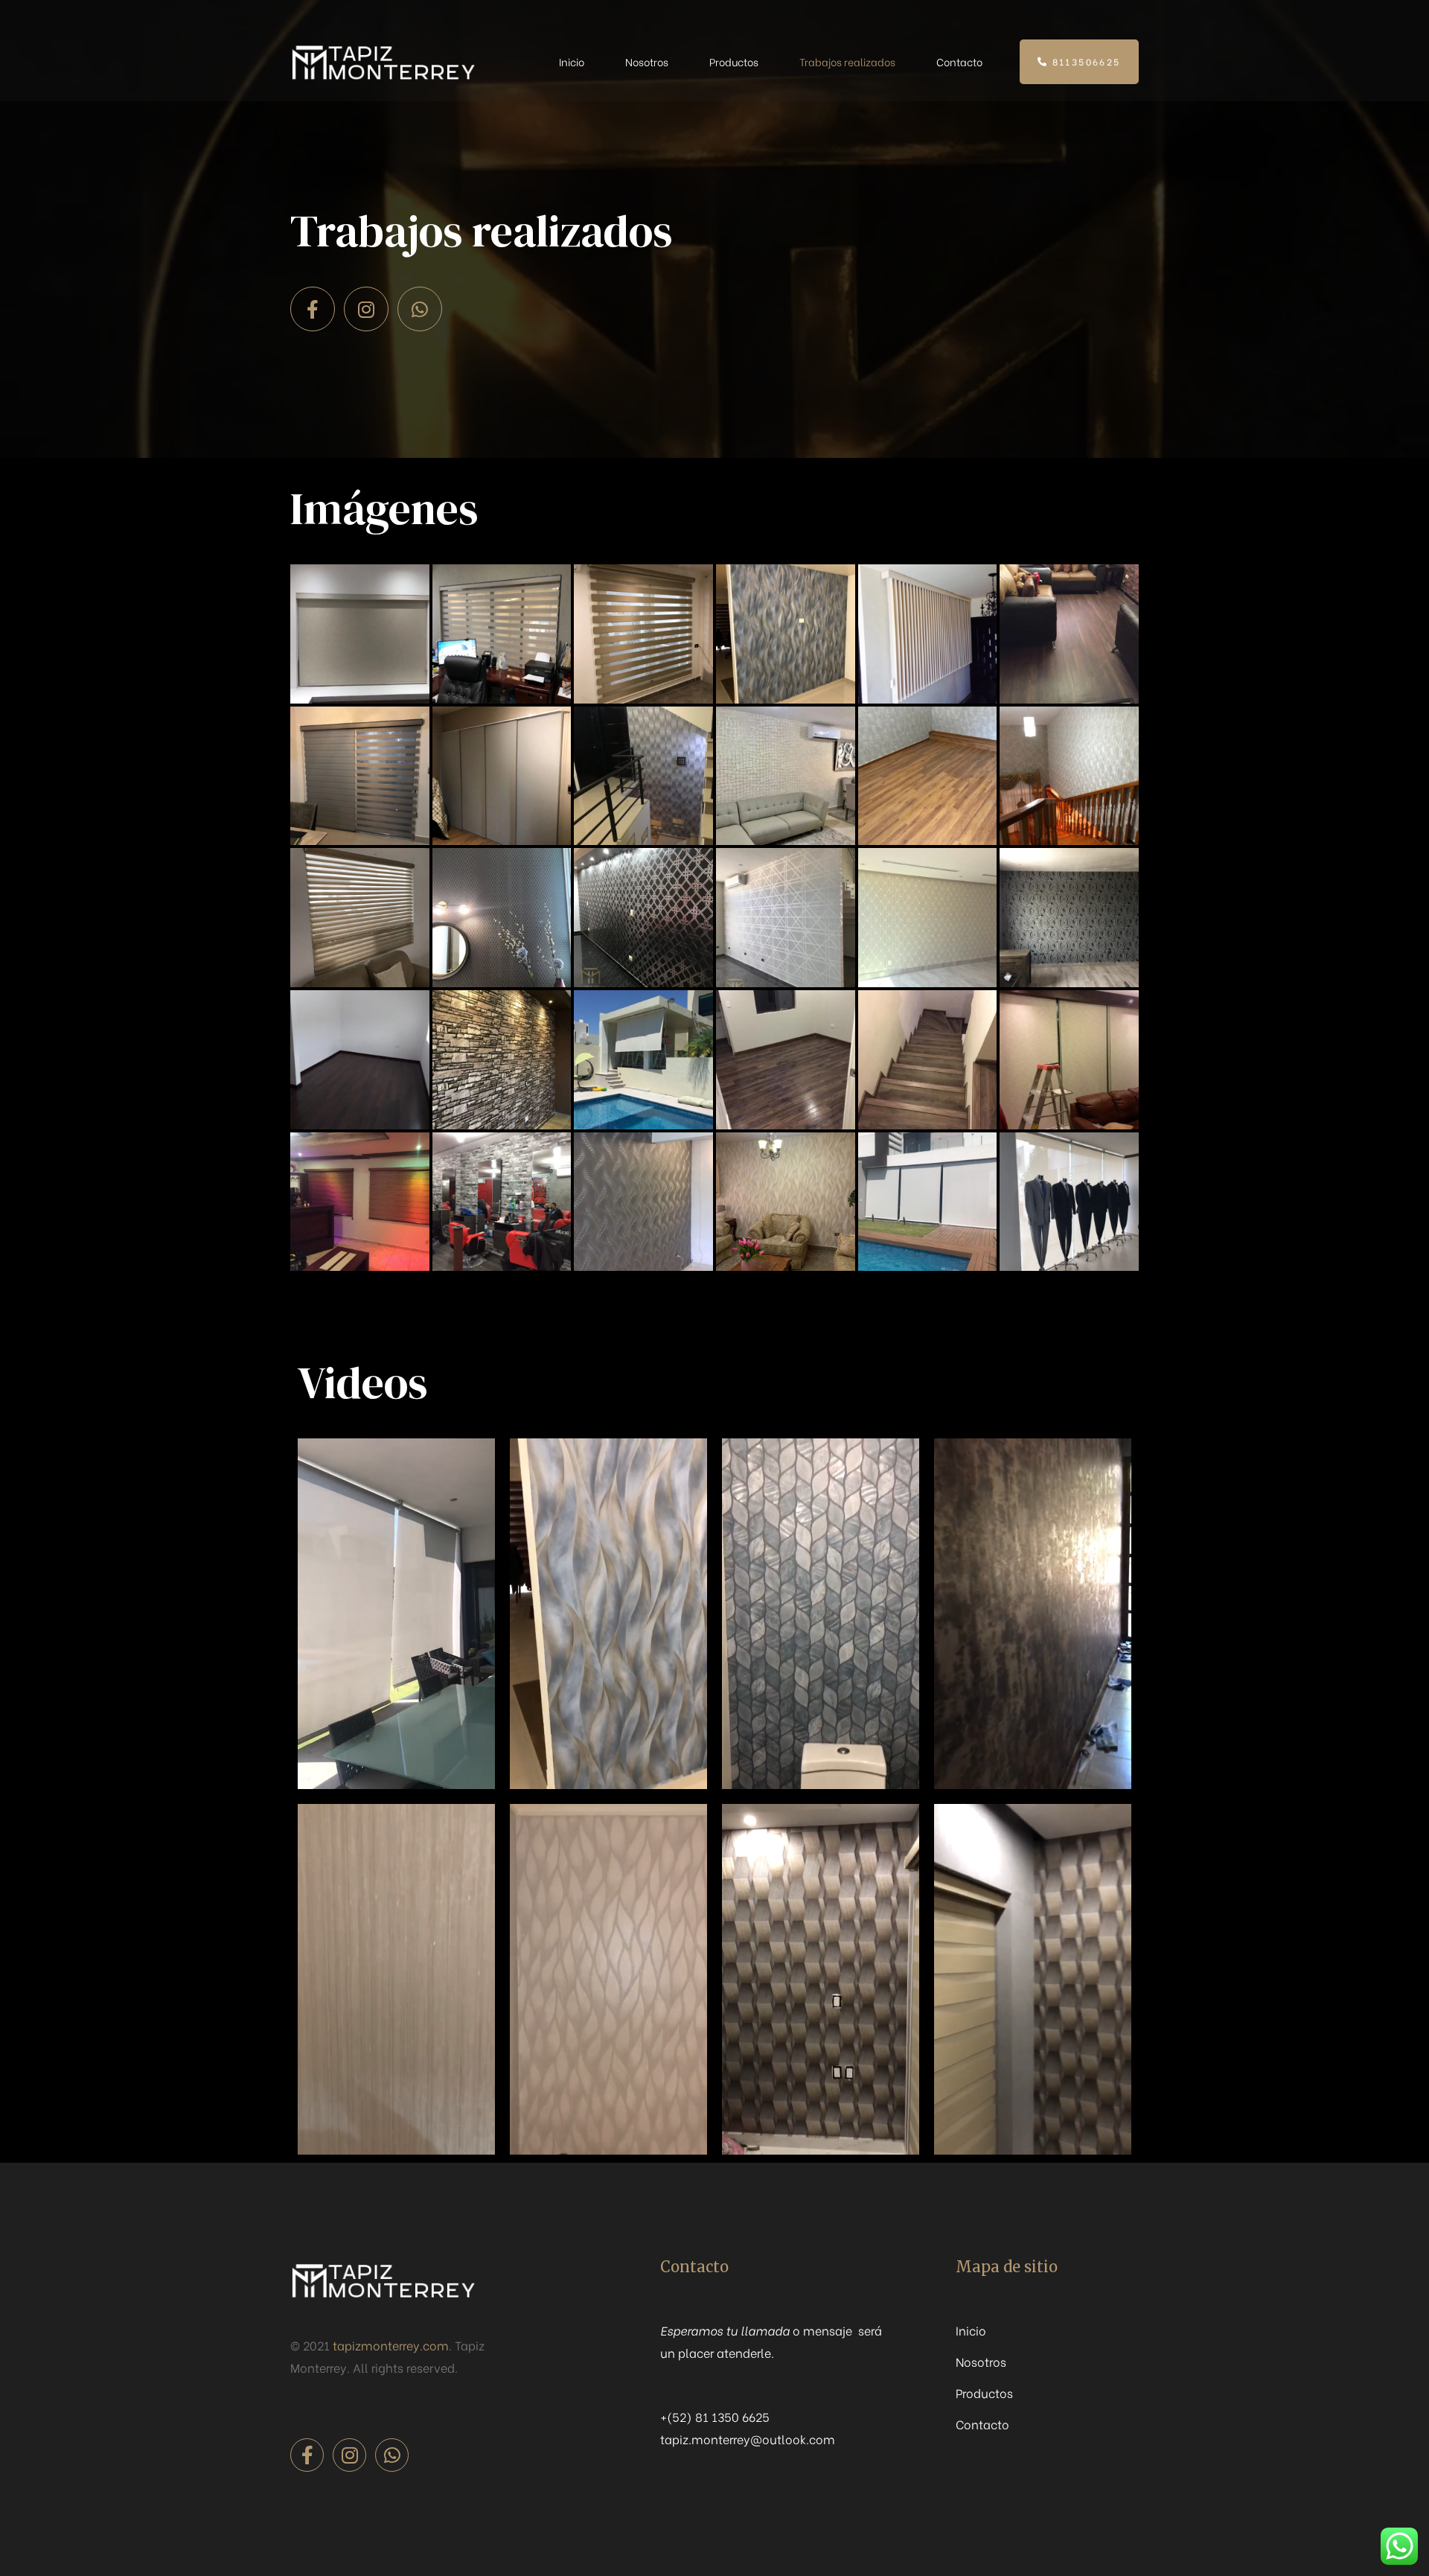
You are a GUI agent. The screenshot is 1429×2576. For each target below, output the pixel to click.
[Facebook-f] (313, 309)
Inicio (572, 61)
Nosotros (647, 61)
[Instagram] (366, 309)
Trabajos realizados (847, 61)
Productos (734, 61)
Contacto (959, 61)
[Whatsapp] (420, 309)
